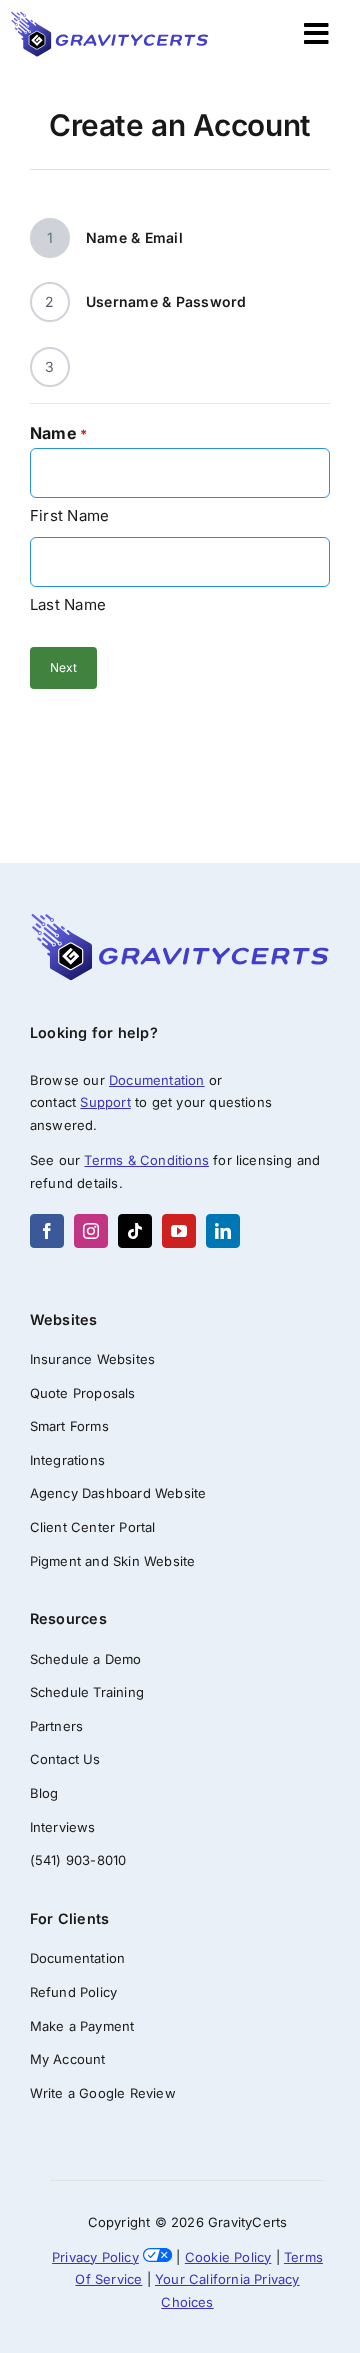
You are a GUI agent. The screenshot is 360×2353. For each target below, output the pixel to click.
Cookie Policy (228, 2257)
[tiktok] (135, 1231)
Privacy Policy (95, 2257)
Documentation (157, 1080)
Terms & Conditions (146, 1160)
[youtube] (179, 1231)
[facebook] (47, 1231)
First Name (69, 515)
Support (105, 1102)
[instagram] (91, 1231)
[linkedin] (223, 1231)
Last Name (68, 604)
